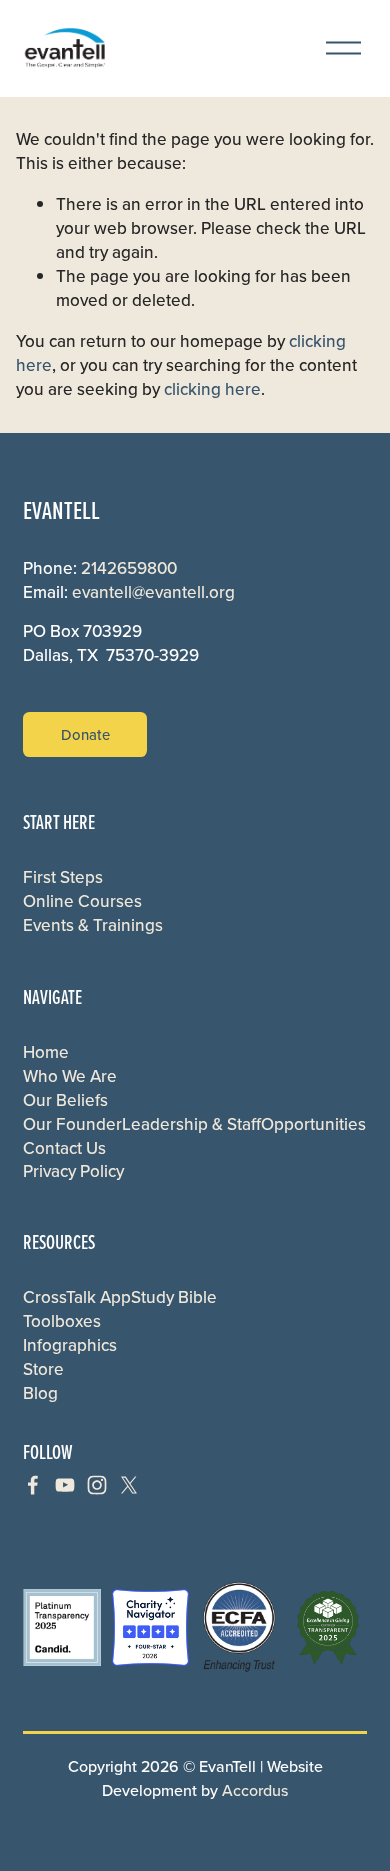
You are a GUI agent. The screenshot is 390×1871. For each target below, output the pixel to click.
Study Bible (174, 1297)
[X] (129, 1485)
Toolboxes (62, 1321)
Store (43, 1369)
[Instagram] (97, 1485)
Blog (40, 1393)
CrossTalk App (77, 1297)
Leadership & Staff (191, 1124)
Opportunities (313, 1124)
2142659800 (129, 568)
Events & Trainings (93, 925)
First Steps (63, 877)
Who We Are (70, 1076)
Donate (85, 734)
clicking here (212, 389)
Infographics (70, 1345)
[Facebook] (33, 1485)
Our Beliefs (65, 1100)
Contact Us (64, 1148)
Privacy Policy (73, 1171)
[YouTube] (65, 1485)
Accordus (255, 1790)
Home (46, 1052)
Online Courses (82, 901)
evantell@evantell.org (153, 592)
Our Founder (72, 1124)
